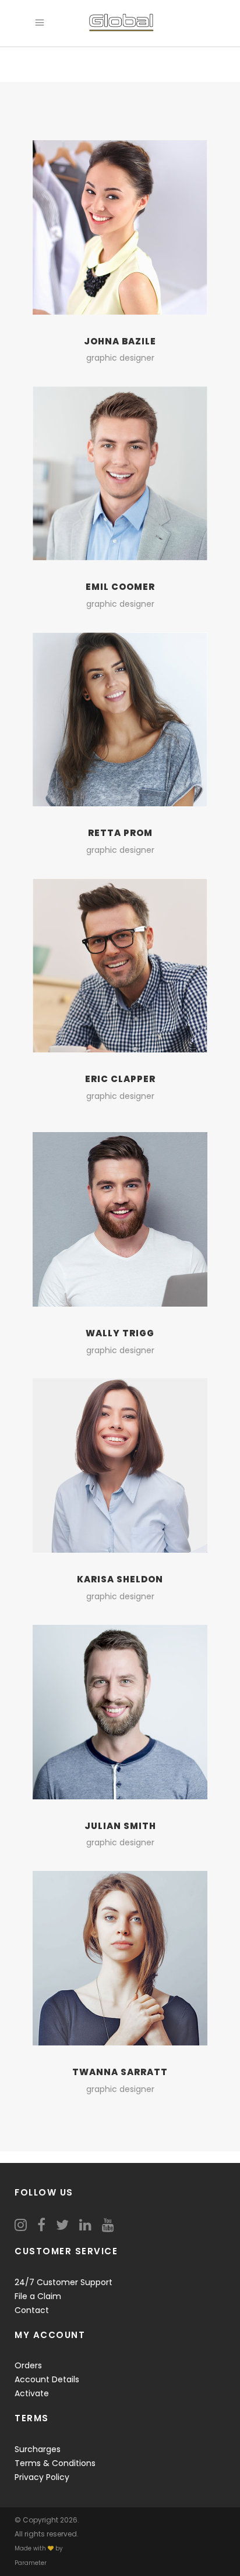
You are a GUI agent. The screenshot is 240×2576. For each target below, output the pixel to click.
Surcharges (38, 2449)
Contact (32, 2310)
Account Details (47, 2379)
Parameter (31, 2563)
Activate (32, 2393)
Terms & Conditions (55, 2463)
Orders (28, 2365)
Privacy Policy (42, 2477)
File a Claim (38, 2296)
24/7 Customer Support (63, 2282)
